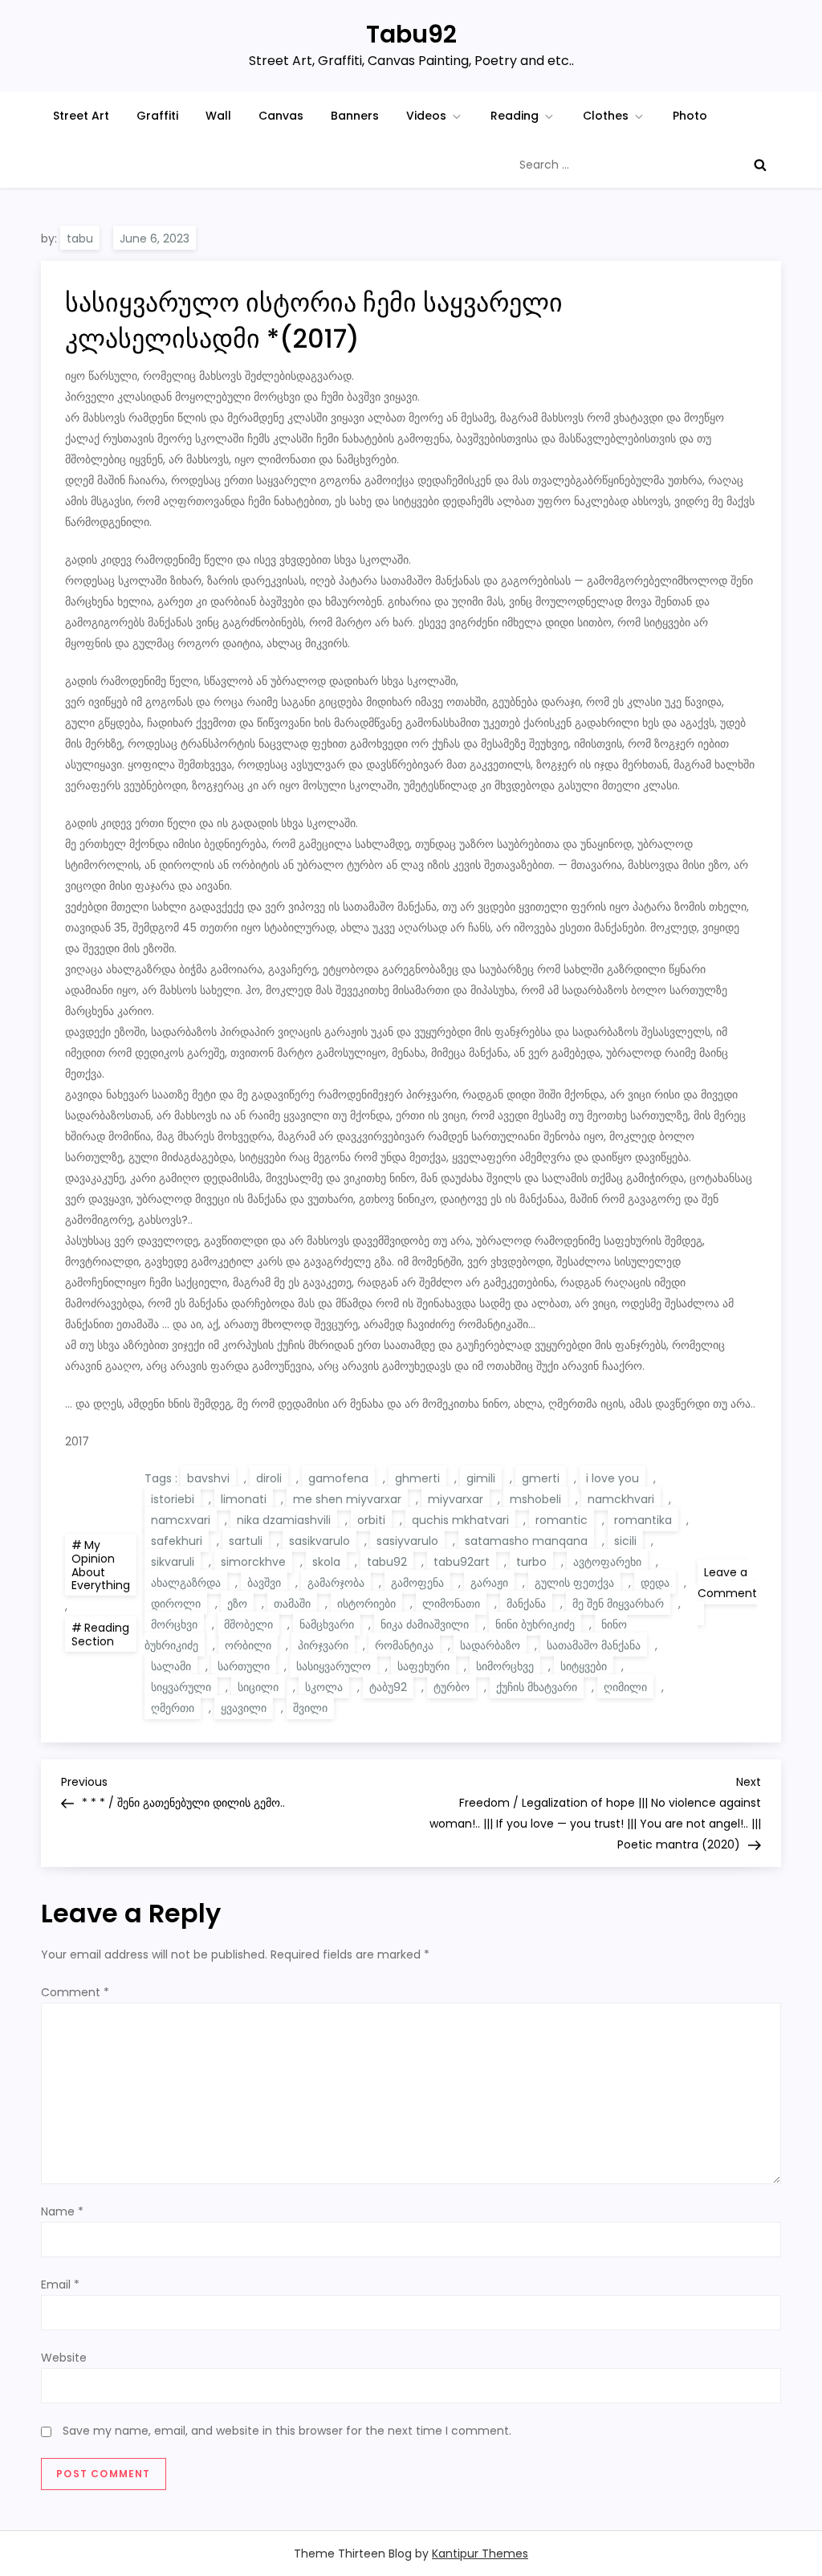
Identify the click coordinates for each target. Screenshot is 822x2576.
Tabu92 (411, 34)
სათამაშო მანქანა (594, 1645)
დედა (655, 1583)
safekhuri (177, 1541)
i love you (612, 1478)
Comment (75, 1992)
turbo (531, 1562)
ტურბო (452, 1687)
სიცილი (258, 1687)
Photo (690, 116)
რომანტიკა (404, 1645)
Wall (218, 116)
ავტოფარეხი (607, 1562)
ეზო (237, 1604)
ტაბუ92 (388, 1687)
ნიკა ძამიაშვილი (425, 1624)
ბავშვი (264, 1583)
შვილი (310, 1708)
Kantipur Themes (480, 2554)
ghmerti (417, 1478)
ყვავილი (244, 1708)
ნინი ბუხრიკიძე (535, 1624)
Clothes (606, 116)
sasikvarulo (319, 1541)
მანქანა (526, 1604)
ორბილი (248, 1645)
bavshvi (208, 1478)
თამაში (292, 1604)
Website (64, 2358)
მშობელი (248, 1624)
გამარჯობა (336, 1583)
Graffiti (157, 116)
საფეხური (423, 1666)
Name (62, 2211)
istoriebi (173, 1499)
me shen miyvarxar (347, 1499)
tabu (80, 238)
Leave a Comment (727, 1595)
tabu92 (387, 1562)
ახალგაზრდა (186, 1583)
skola (326, 1562)
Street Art (81, 116)
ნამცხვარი (327, 1624)
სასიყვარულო (334, 1666)
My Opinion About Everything (101, 1565)
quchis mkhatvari (460, 1520)
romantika (643, 1520)
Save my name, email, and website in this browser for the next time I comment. (287, 2431)
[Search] (760, 165)
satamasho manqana (526, 1541)
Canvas (281, 116)
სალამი (171, 1666)
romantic (562, 1520)
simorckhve (253, 1562)
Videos (426, 116)
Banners (355, 116)
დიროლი (176, 1604)
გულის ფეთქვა (574, 1583)
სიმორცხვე (505, 1666)
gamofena (338, 1478)
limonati (244, 1499)
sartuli (246, 1541)
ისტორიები (366, 1604)
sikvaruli (173, 1562)
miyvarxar (456, 1499)
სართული (244, 1666)
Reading (515, 116)
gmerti (541, 1478)
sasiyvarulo (407, 1541)
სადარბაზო (490, 1645)
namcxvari (181, 1520)
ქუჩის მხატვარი (537, 1687)
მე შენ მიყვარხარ (618, 1604)
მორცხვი (174, 1624)
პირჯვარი (323, 1645)
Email (60, 2285)
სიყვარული (181, 1687)
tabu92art (462, 1562)
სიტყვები (584, 1666)
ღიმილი (625, 1687)
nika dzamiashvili (284, 1520)
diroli (269, 1478)
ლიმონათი (451, 1604)
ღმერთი (173, 1708)
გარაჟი (489, 1583)
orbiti (371, 1520)
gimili (481, 1478)
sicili (625, 1541)
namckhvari (621, 1499)
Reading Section (100, 1634)
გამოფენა (417, 1583)
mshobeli (535, 1499)
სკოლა (324, 1687)
